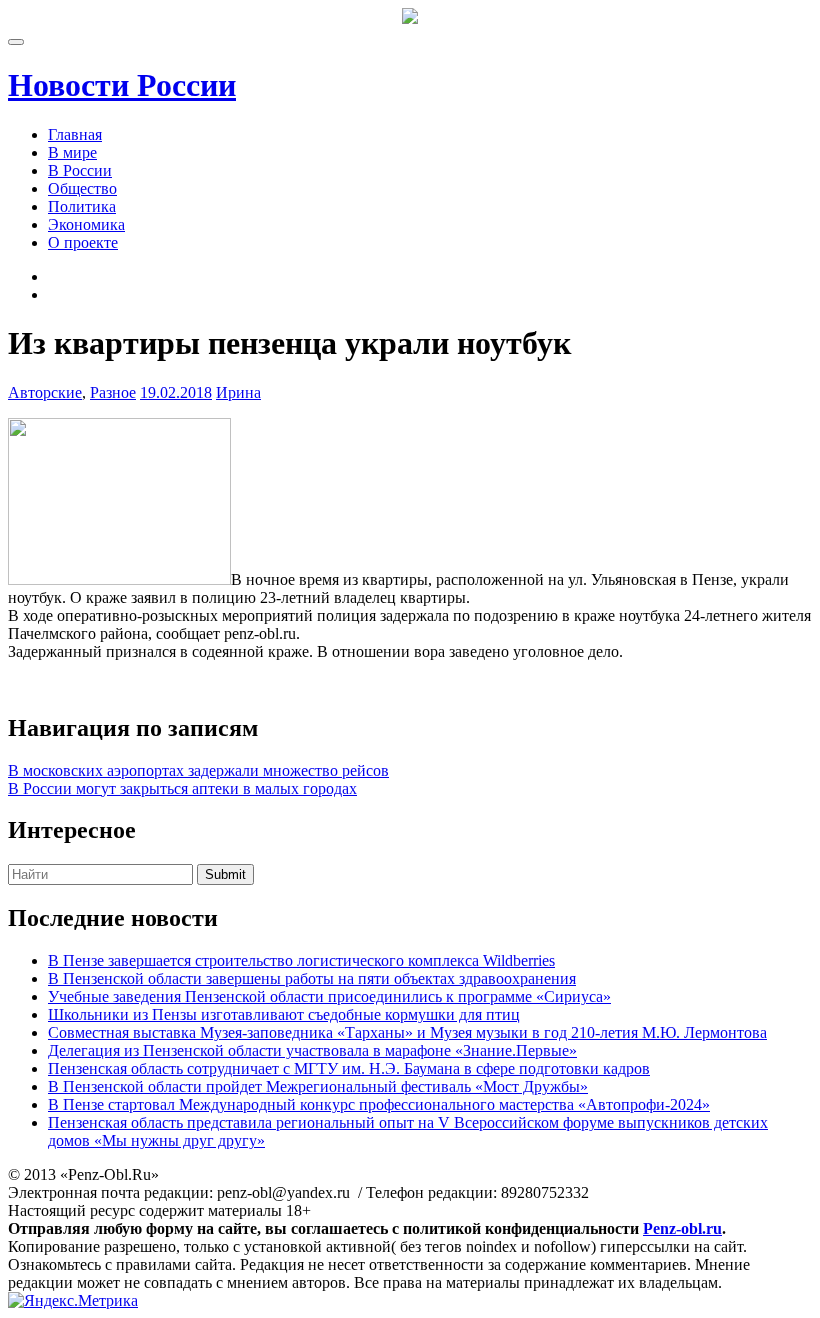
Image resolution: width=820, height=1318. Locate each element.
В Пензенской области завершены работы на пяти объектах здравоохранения (312, 978)
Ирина (238, 392)
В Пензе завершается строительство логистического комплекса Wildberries (301, 960)
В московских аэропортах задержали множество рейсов (198, 770)
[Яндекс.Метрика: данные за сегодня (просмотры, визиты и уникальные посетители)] (73, 1301)
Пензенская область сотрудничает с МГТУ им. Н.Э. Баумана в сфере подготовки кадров (349, 1068)
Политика (82, 206)
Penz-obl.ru (682, 1228)
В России (80, 170)
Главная (75, 134)
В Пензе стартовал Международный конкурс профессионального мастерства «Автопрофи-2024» (379, 1104)
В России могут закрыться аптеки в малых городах (182, 788)
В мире (72, 152)
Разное (113, 392)
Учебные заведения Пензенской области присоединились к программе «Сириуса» (329, 996)
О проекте (83, 242)
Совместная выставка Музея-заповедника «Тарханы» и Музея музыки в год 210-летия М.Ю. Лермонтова (407, 1032)
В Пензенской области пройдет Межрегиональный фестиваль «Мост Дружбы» (318, 1086)
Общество (82, 188)
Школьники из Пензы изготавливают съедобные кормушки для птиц (284, 1014)
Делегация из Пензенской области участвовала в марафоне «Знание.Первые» (312, 1050)
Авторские (45, 392)
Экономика (86, 224)
